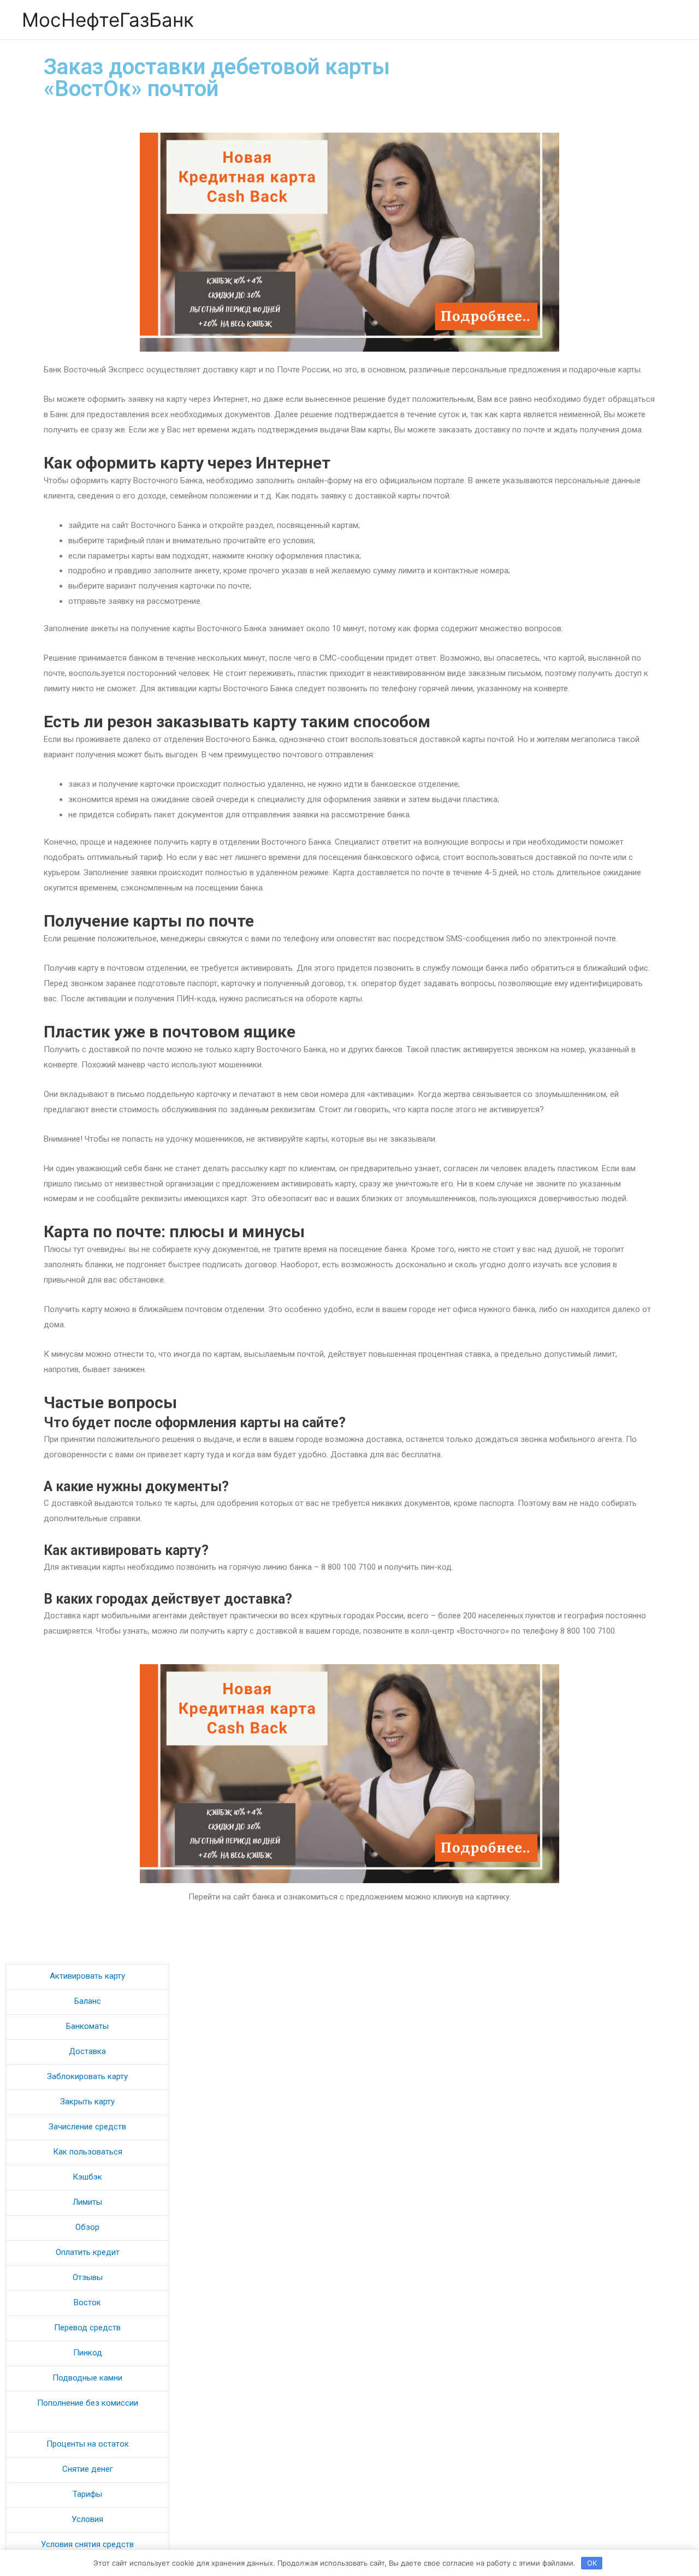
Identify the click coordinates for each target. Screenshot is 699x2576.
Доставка (87, 2051)
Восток (87, 2302)
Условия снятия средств (87, 2544)
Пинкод (88, 2353)
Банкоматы (87, 2026)
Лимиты (87, 2202)
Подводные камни (87, 2378)
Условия (87, 2519)
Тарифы (87, 2494)
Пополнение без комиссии (88, 2403)
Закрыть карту (87, 2102)
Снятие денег (88, 2469)
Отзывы (88, 2277)
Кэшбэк (87, 2177)
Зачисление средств (87, 2127)
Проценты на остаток (88, 2444)
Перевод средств (87, 2328)
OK (592, 2563)
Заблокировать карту (87, 2076)
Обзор (87, 2227)
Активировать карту (87, 1976)
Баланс (88, 2001)
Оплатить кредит (88, 2252)
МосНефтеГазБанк (108, 20)
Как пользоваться (88, 2152)
